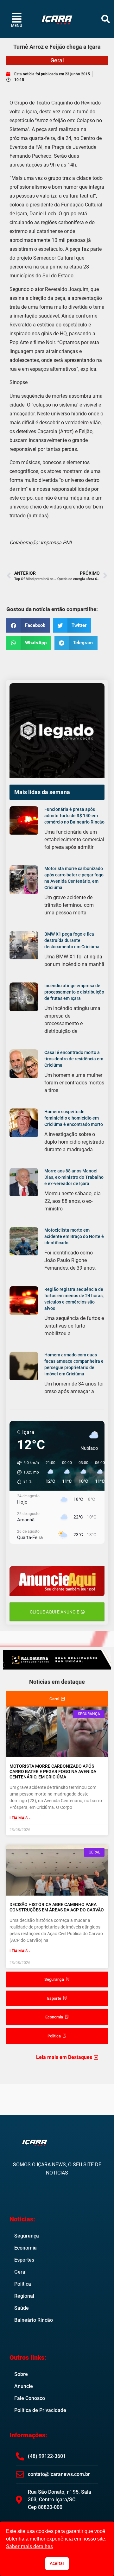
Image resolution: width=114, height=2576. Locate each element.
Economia (25, 2248)
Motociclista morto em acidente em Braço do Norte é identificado (74, 1236)
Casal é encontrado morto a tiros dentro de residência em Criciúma (74, 1059)
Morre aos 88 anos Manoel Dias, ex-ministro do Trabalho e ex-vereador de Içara (74, 1177)
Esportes (24, 2260)
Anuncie (24, 2386)
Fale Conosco (30, 2398)
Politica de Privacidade (40, 2410)
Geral (57, 60)
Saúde (22, 2308)
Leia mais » (20, 1818)
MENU (17, 26)
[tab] (57, 1699)
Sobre (21, 2374)
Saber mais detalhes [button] (29, 2546)
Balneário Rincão (34, 2320)
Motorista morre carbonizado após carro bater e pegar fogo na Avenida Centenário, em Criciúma (53, 1771)
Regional (24, 2296)
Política (23, 2284)
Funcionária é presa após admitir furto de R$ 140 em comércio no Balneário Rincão (74, 816)
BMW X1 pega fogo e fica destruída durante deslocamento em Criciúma (72, 940)
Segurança (27, 2236)
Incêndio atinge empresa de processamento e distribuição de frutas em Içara (74, 992)
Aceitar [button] (57, 2563)
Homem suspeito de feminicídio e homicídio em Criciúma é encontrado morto (74, 1118)
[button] (106, 19)
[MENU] (17, 18)
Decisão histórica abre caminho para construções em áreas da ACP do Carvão (57, 1907)
